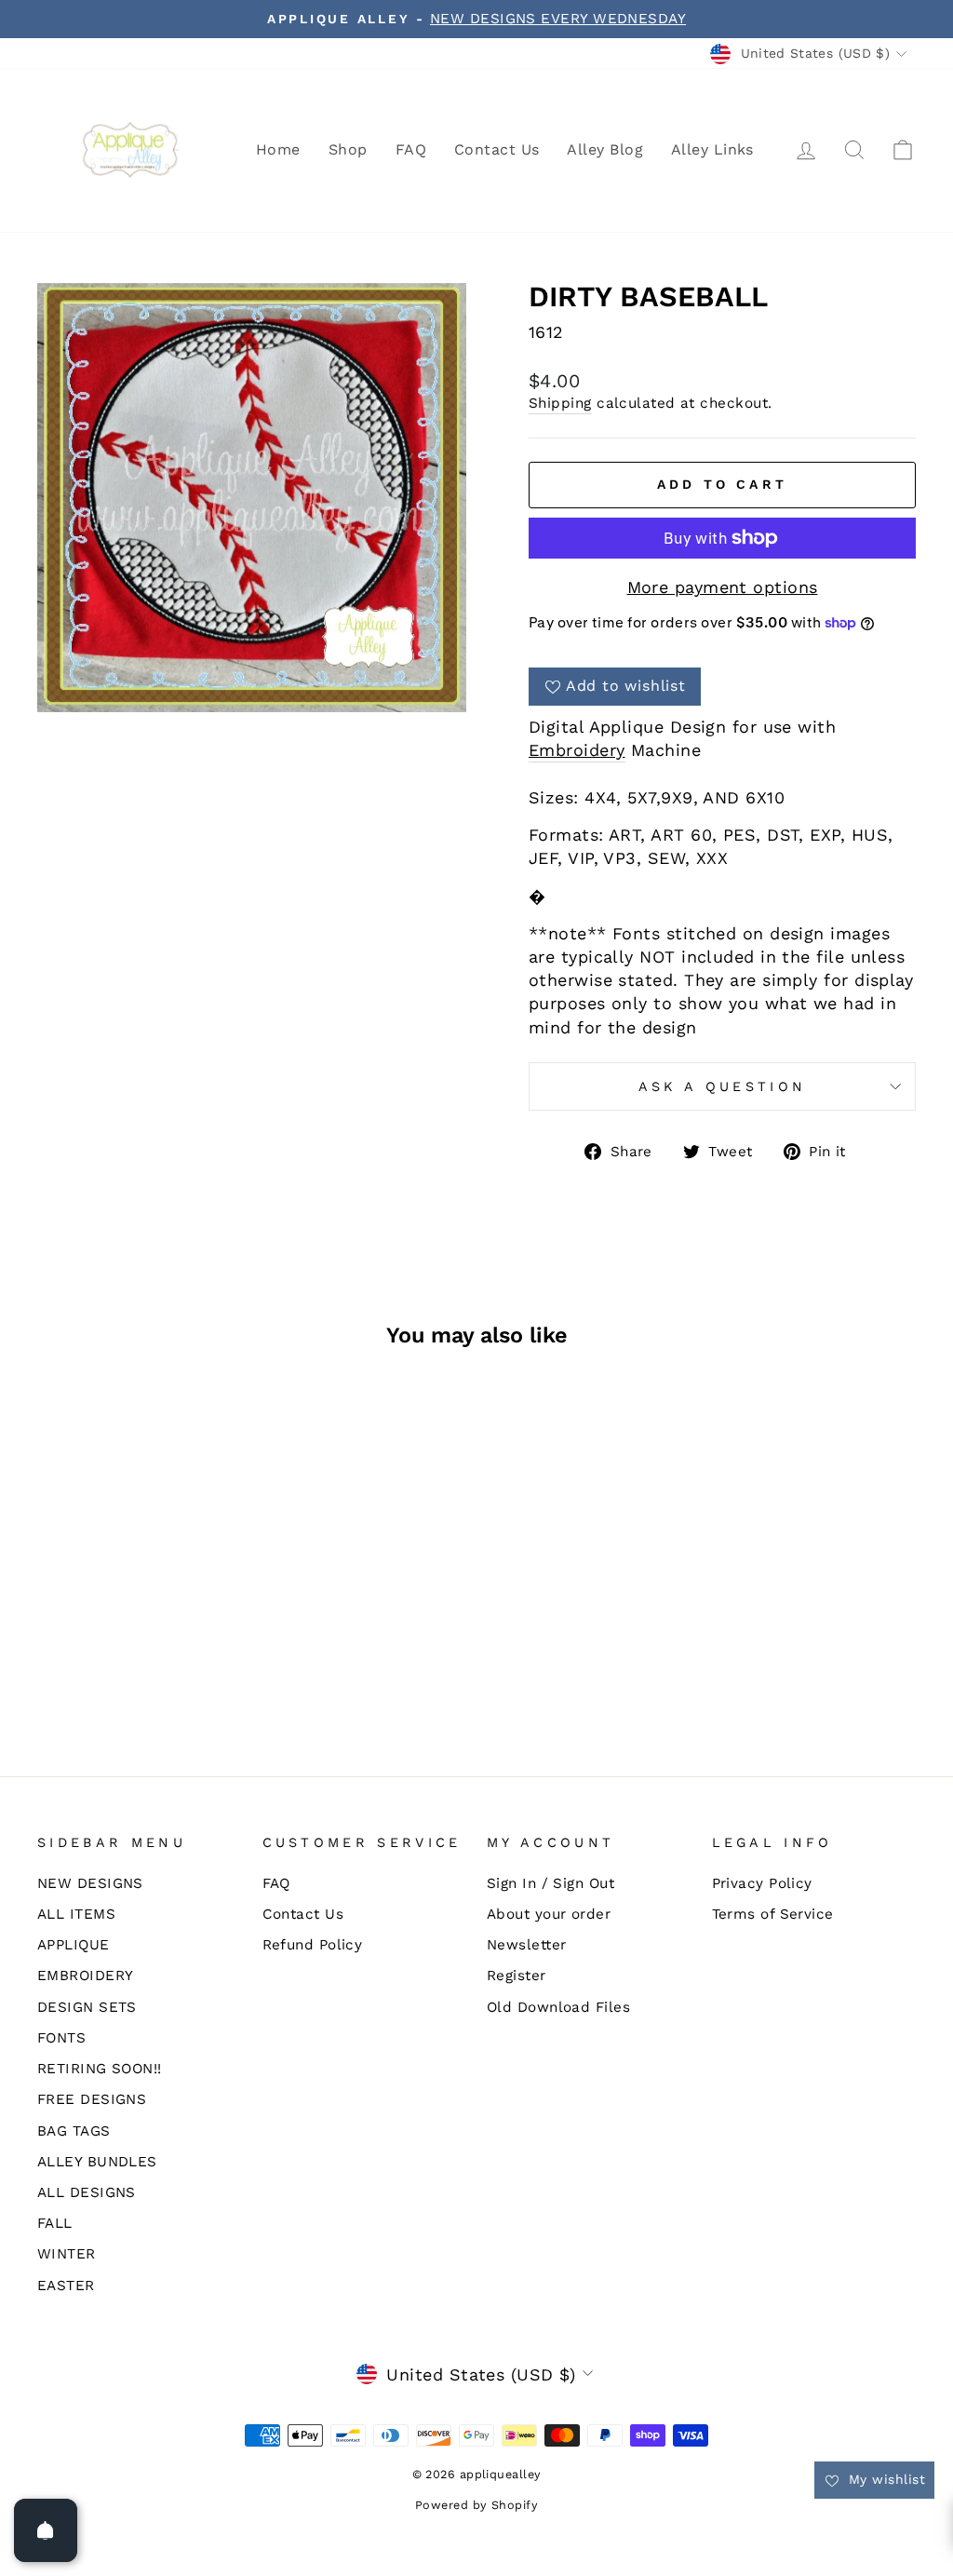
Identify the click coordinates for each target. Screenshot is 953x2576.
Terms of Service (773, 1914)
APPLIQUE (74, 1945)
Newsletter (527, 1945)
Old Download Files (558, 2007)
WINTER (67, 2254)
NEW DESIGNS (90, 1883)
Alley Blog (605, 149)
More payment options (723, 587)
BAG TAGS (74, 2131)
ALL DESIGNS (87, 2192)
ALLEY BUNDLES (97, 2162)
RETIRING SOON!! (100, 2069)
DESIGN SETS (87, 2007)
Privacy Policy (762, 1883)
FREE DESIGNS (92, 2099)
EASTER (66, 2286)
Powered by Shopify (476, 2505)
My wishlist (885, 2479)
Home (278, 149)
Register (517, 1976)
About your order (549, 1914)
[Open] (46, 2530)
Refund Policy (313, 1945)
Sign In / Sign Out (550, 1883)
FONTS (61, 2038)
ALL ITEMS (76, 1914)
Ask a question (722, 1086)
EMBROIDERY (86, 1976)
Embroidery (577, 750)
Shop (348, 149)
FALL (55, 2223)
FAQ (411, 149)
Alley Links (712, 149)
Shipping (560, 403)
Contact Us (497, 149)
